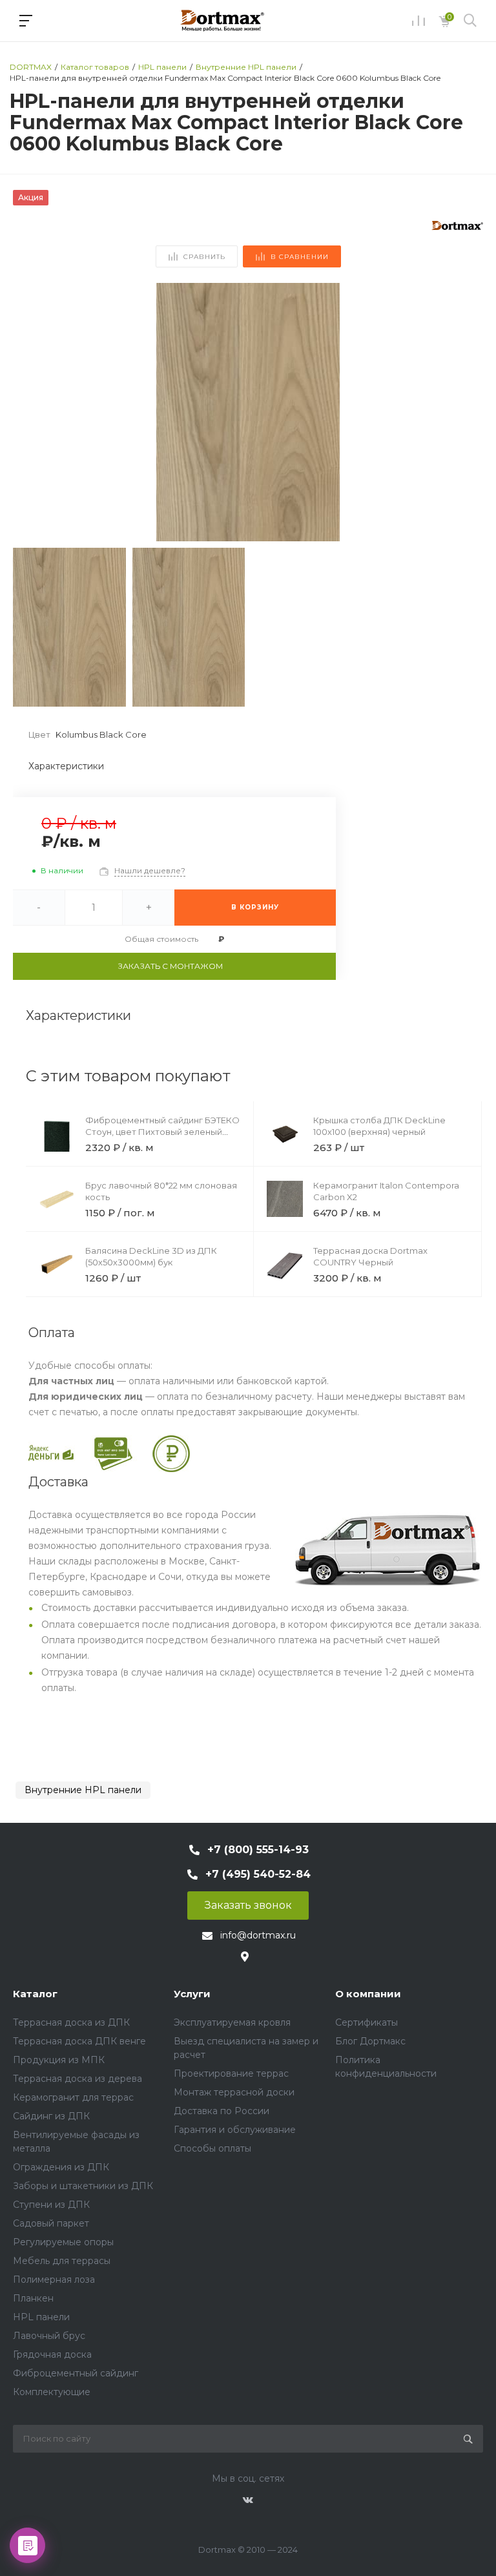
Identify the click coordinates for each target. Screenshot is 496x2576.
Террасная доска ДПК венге (79, 2041)
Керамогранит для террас (73, 2097)
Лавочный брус (49, 2336)
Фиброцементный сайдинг (76, 2373)
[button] (468, 412)
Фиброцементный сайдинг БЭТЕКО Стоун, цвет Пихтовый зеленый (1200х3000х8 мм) (162, 1132)
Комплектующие (52, 2392)
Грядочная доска (52, 2354)
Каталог (35, 1994)
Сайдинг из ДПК (51, 2116)
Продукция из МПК (59, 2060)
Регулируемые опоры (63, 2242)
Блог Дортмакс (370, 2041)
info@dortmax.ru (258, 1935)
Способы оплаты (212, 2148)
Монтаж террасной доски (234, 2092)
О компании (368, 1994)
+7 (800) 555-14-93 (258, 1850)
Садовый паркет (51, 2223)
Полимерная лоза (54, 2280)
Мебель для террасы (62, 2261)
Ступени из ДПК (51, 2205)
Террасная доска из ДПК (71, 2022)
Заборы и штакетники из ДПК (83, 2186)
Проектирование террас (231, 2073)
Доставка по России (222, 2111)
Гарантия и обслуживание (235, 2130)
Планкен (33, 2298)
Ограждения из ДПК (61, 2167)
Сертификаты (367, 2022)
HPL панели (41, 2317)
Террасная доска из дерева (77, 2079)
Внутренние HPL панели (83, 1790)
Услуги (192, 1994)
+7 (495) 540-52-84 (258, 1874)
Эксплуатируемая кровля (232, 2022)
